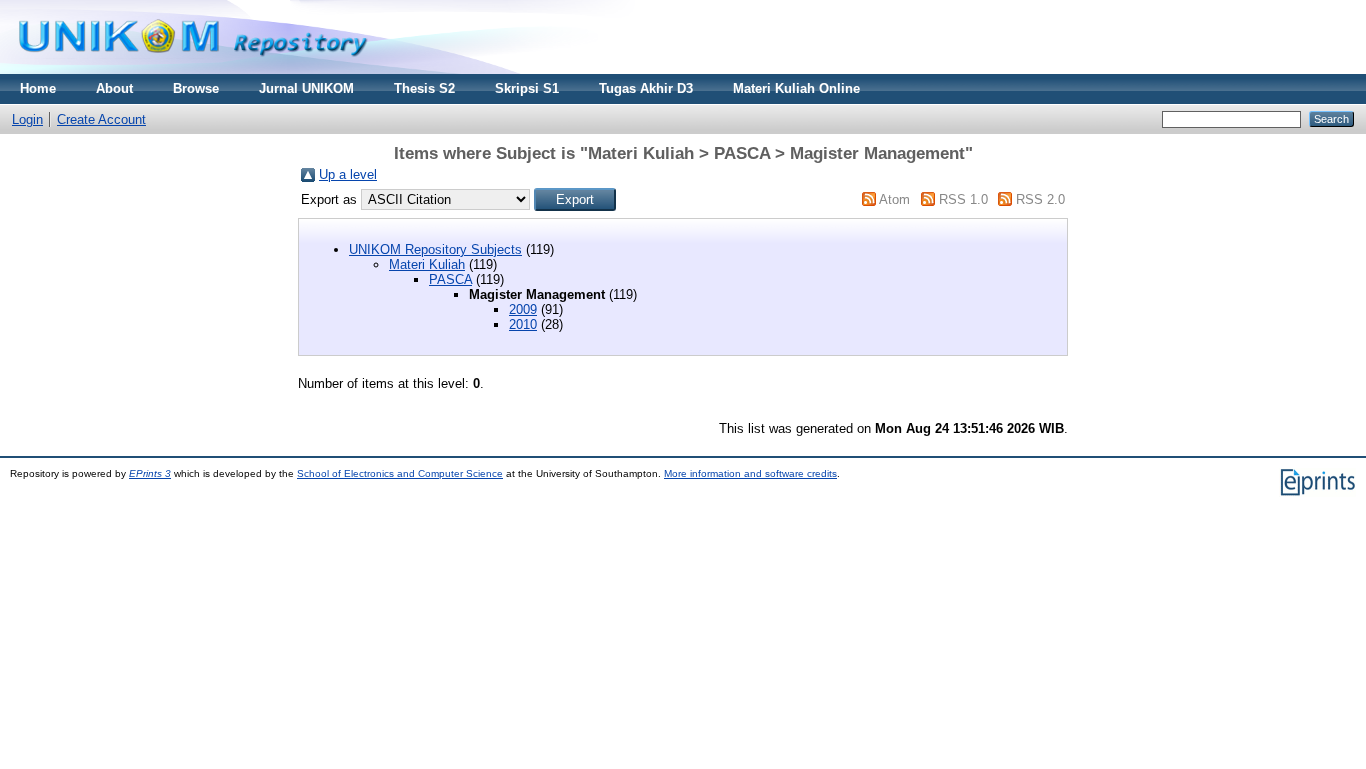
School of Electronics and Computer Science (400, 473)
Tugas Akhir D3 (646, 88)
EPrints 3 (150, 473)
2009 (523, 309)
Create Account (101, 119)
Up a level (348, 174)
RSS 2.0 (1040, 199)
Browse (196, 88)
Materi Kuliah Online (796, 88)
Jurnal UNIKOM (306, 88)
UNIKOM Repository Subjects (435, 249)
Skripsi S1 (527, 88)
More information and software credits (750, 473)
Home (38, 88)
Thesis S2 (424, 88)
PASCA (450, 279)
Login (27, 119)
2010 (523, 324)
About (114, 88)
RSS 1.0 (963, 199)
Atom (894, 199)
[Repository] (193, 69)
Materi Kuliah (427, 264)
